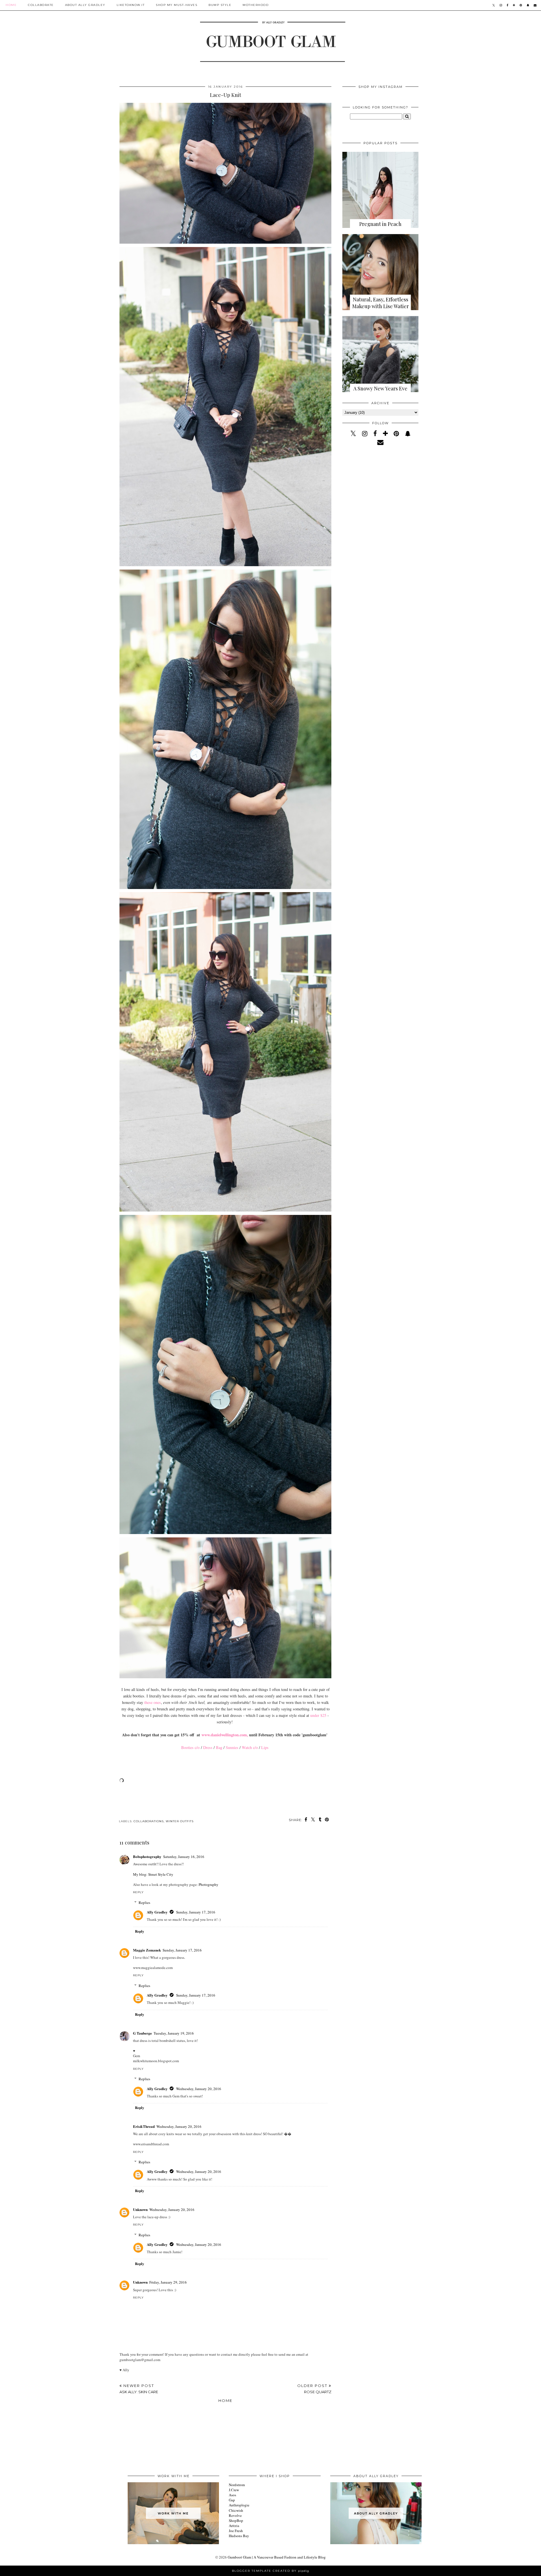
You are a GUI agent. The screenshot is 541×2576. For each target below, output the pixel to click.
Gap (232, 2500)
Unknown (140, 2209)
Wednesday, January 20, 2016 (199, 2089)
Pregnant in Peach (380, 224)
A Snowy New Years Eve (380, 388)
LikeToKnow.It (131, 5)
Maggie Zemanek (147, 1950)
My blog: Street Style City (153, 1874)
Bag (219, 1747)
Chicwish (236, 2510)
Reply (138, 1892)
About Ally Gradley (85, 5)
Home (11, 5)
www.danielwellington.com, (225, 1735)
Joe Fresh (236, 2531)
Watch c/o (250, 1747)
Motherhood (256, 5)
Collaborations (149, 1821)
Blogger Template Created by (270, 2571)
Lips (265, 1747)
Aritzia (234, 2526)
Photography (209, 1884)
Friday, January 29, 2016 (168, 2282)
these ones (153, 1702)
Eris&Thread (144, 2126)
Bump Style (220, 5)
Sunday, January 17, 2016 (196, 1912)
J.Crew (234, 2490)
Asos (232, 2495)
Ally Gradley (157, 1912)
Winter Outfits (180, 1821)
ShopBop (236, 2521)
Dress (208, 1747)
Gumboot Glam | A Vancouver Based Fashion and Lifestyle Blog (277, 2557)
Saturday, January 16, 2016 (184, 1857)
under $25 (318, 1715)
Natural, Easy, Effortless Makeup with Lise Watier (381, 303)
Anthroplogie (239, 2505)
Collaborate (41, 5)
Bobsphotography (147, 1856)
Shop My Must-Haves (177, 5)
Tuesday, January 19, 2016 (174, 2033)
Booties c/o (190, 1747)
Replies (144, 1902)
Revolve (235, 2515)
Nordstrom (237, 2485)
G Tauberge (142, 2033)
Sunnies (232, 1747)
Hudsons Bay (239, 2536)
